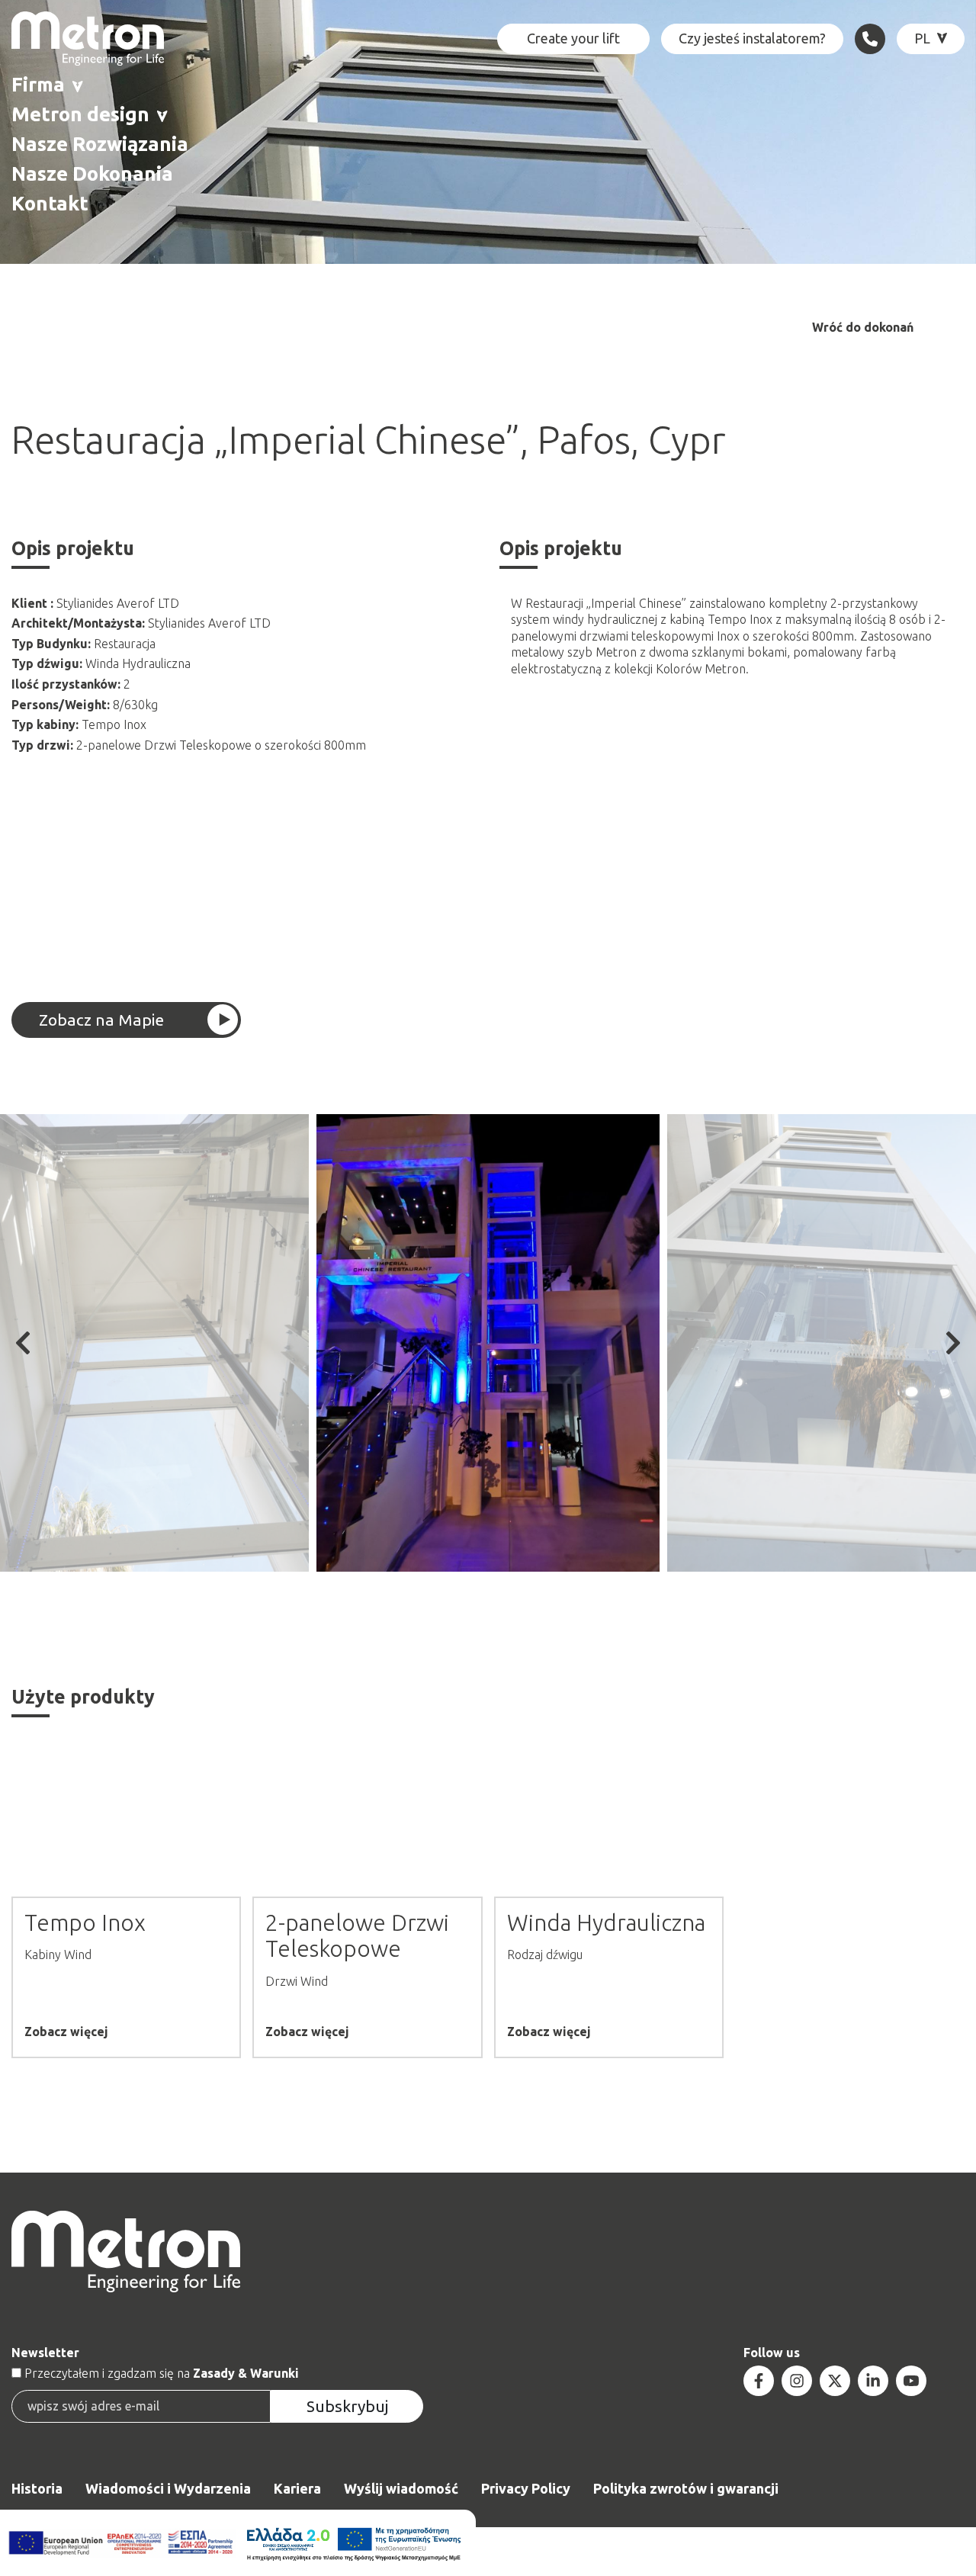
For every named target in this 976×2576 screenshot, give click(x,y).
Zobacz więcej (66, 2032)
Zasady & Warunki (246, 2373)
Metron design (80, 114)
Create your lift (573, 38)
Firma (38, 84)
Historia (37, 2488)
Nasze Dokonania (92, 173)
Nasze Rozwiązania (100, 144)
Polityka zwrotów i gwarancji (686, 2488)
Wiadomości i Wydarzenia (168, 2488)
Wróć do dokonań (863, 328)
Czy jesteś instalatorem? (752, 38)
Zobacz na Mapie (101, 1020)
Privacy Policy (526, 2488)
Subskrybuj (347, 2406)
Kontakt (50, 203)
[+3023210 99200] (870, 39)
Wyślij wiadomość (401, 2488)
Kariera (297, 2488)
